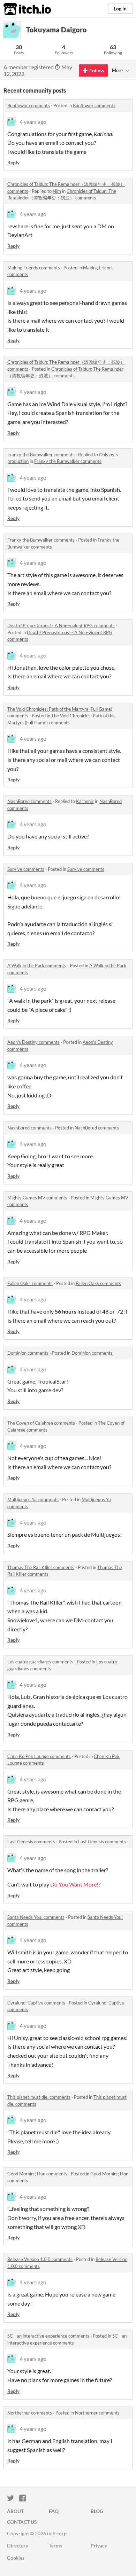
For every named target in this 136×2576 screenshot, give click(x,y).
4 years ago (33, 122)
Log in (120, 9)
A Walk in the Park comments (37, 966)
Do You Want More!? (75, 1884)
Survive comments (26, 869)
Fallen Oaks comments (30, 1283)
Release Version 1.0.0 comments (40, 2259)
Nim (57, 191)
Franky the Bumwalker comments (41, 455)
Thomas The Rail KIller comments (41, 1567)
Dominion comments (28, 1353)
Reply (13, 162)
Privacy (99, 2546)
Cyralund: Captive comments (36, 2003)
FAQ (54, 2511)
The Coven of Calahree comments (41, 1423)
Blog (97, 2511)
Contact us (22, 2522)
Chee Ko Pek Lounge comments (39, 1756)
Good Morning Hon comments (37, 2174)
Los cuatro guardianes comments (40, 1662)
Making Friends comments (34, 268)
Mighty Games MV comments (37, 1198)
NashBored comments (29, 801)
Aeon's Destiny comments (33, 1042)
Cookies (16, 2558)
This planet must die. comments (39, 2097)
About (15, 2511)
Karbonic (85, 801)
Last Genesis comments (31, 1842)
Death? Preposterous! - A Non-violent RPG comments (61, 625)
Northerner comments (30, 2413)
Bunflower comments (29, 105)
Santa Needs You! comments (36, 1917)
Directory (18, 2546)
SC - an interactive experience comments (48, 2336)
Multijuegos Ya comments (33, 1499)
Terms (55, 2546)
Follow (97, 70)
